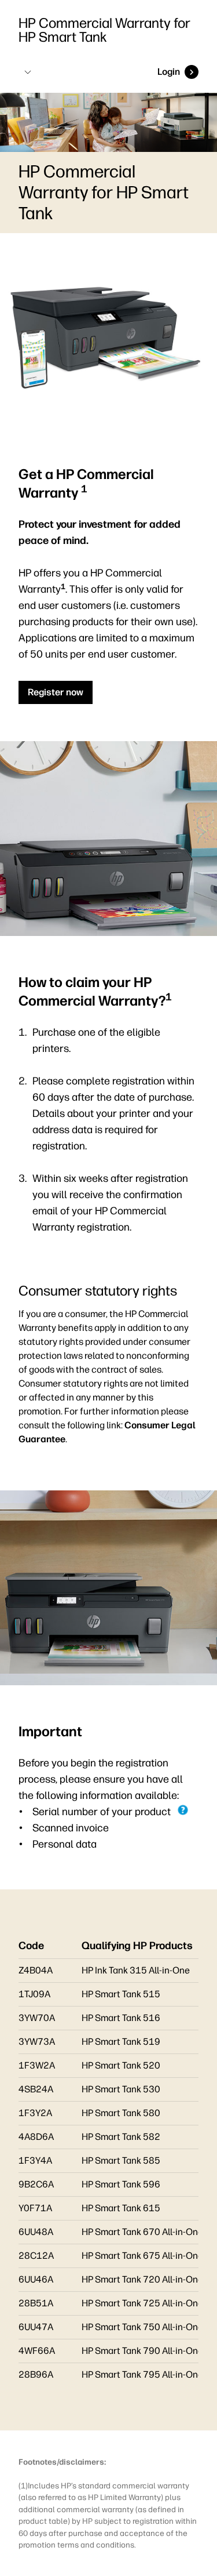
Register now (56, 692)
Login (169, 72)
